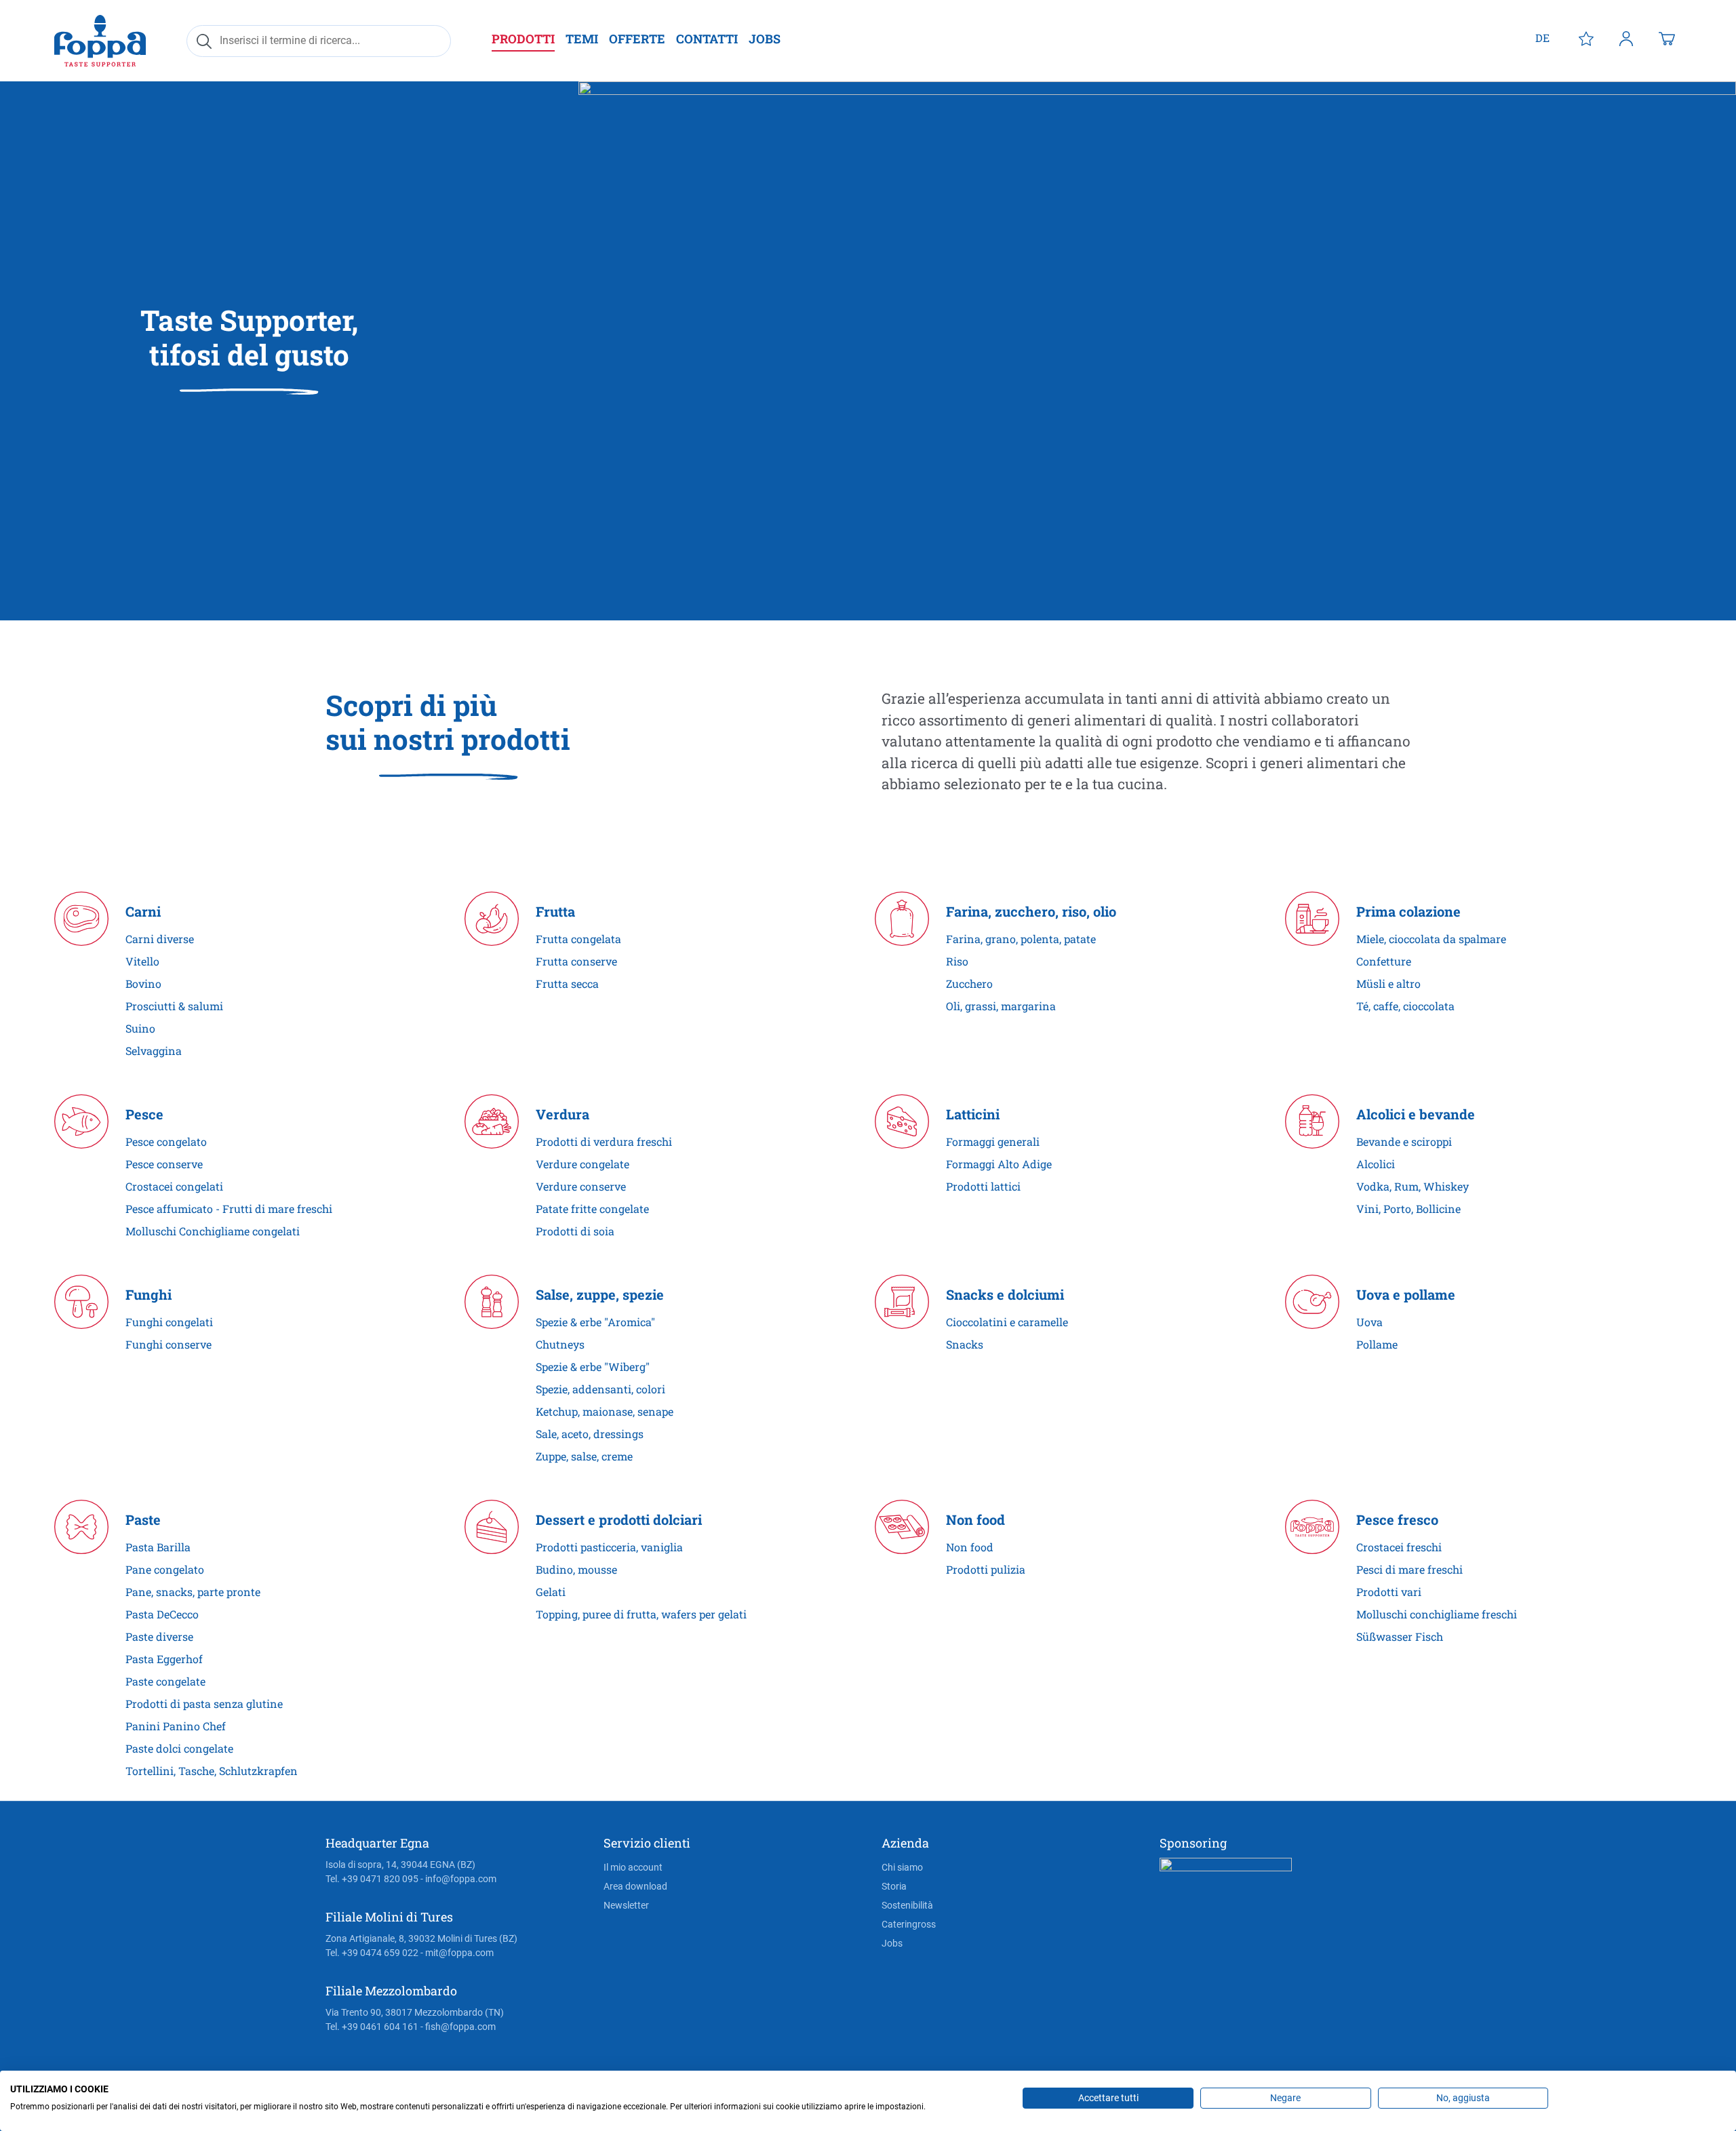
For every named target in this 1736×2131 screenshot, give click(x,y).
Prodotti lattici (983, 1186)
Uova (1369, 1322)
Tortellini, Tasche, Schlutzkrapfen (212, 1771)
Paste (143, 1519)
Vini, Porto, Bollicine (1408, 1209)
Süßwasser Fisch (1400, 1636)
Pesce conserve (164, 1164)
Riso (957, 961)
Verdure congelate (583, 1164)
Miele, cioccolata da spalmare (1431, 939)
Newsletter (626, 1905)
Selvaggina (154, 1051)
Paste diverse (159, 1636)
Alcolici (1376, 1164)
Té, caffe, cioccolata (1405, 1006)
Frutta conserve (576, 961)
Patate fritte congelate (592, 1209)
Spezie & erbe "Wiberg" (593, 1367)
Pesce (144, 1114)
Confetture (1384, 961)
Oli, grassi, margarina (1001, 1006)
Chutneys (560, 1344)
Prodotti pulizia (986, 1569)
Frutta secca (567, 983)
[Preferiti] (1586, 38)
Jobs (892, 1943)
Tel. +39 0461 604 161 (372, 2027)
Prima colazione (1408, 911)
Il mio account (633, 1867)
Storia (894, 1886)
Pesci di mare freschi (1409, 1569)
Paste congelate (165, 1681)
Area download (635, 1886)
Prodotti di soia (575, 1231)
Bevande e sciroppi (1404, 1141)
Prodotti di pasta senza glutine (204, 1704)
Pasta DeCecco (162, 1614)
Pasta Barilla (158, 1547)
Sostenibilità (907, 1905)
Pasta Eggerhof (164, 1659)
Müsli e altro (1388, 983)
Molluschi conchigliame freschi (1437, 1614)
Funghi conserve (169, 1344)
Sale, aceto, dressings (590, 1434)
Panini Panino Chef (176, 1726)
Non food (975, 1519)
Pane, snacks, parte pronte (193, 1592)
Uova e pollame (1406, 1294)
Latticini (973, 1114)
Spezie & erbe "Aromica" (595, 1322)
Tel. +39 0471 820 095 (372, 1879)
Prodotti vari (1389, 1592)
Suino (140, 1028)
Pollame (1377, 1344)
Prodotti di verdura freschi (604, 1141)
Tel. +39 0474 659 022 (372, 1953)
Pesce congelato (166, 1141)
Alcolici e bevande (1416, 1114)
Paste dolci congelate (179, 1748)
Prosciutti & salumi (174, 1006)
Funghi (149, 1294)
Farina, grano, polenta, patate (1021, 939)
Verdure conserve (581, 1186)
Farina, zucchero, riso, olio (1031, 911)
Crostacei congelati (174, 1186)
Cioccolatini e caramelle (1007, 1322)
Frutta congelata (578, 939)
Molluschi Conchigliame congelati (213, 1231)
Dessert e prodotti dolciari (619, 1519)
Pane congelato (165, 1569)
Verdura (563, 1114)
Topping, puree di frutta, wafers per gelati (641, 1614)
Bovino (143, 983)
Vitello (142, 961)
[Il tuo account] (1626, 38)
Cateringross (909, 1924)
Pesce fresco (1397, 1519)
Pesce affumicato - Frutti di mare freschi (229, 1209)
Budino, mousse (576, 1569)
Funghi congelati (169, 1322)
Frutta (555, 911)
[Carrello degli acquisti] (1667, 38)
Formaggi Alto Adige (999, 1164)
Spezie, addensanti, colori (600, 1389)
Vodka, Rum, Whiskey (1413, 1186)
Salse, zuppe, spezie (600, 1294)
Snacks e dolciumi (1005, 1294)
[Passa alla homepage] (100, 40)
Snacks (965, 1344)
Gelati (551, 1592)
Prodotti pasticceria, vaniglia (609, 1547)
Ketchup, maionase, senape (605, 1411)
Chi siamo (902, 1867)
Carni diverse (160, 939)
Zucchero (969, 983)
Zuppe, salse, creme (584, 1456)
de (1542, 38)
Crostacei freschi (1399, 1547)
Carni (143, 911)
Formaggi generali (993, 1141)
